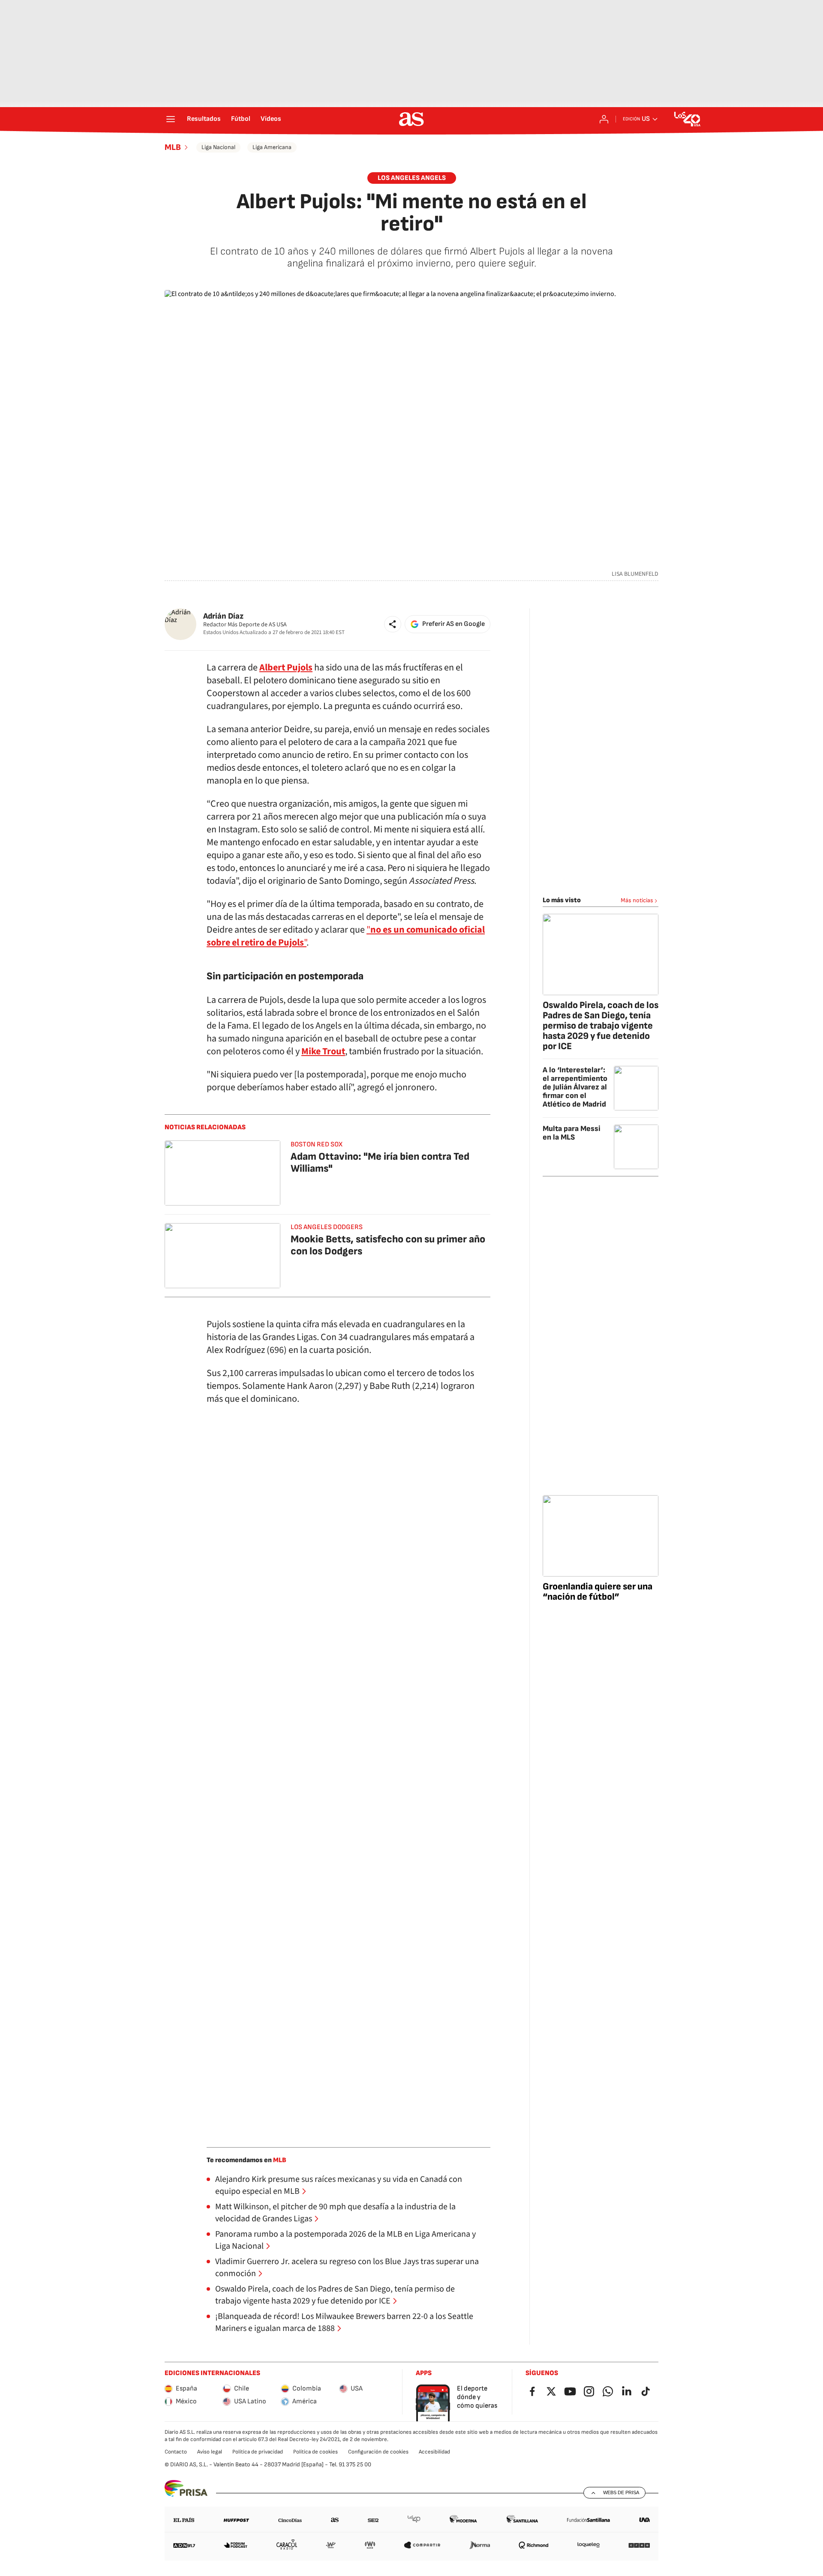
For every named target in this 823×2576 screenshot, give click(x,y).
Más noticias (637, 900)
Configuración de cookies (378, 2452)
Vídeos (271, 119)
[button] (393, 624)
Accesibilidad (434, 2452)
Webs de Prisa (621, 2492)
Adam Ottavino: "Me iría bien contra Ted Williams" (380, 1162)
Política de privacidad (258, 2452)
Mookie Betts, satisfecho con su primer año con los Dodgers (388, 1245)
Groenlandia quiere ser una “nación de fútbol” (598, 1592)
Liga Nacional (218, 147)
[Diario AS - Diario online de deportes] (411, 119)
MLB (173, 147)
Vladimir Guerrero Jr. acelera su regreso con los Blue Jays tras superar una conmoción (347, 2268)
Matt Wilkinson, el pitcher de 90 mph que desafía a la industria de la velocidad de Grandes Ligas (335, 2213)
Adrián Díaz (223, 616)
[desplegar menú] (171, 119)
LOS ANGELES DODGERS (327, 1227)
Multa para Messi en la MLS (572, 1133)
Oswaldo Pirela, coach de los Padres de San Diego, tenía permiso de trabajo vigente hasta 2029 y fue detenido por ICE (335, 2295)
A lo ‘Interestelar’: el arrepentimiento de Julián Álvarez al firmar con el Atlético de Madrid (575, 1087)
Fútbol (241, 119)
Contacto (176, 2452)
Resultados (204, 119)
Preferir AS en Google (454, 624)
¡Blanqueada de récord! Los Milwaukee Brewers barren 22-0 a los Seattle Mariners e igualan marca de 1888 (344, 2322)
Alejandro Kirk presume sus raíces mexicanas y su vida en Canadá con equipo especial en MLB (339, 2185)
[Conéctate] (604, 119)
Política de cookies (315, 2452)
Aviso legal (210, 2452)
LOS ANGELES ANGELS (412, 178)
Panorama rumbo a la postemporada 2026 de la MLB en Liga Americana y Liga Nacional (345, 2240)
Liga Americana (272, 147)
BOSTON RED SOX (317, 1144)
